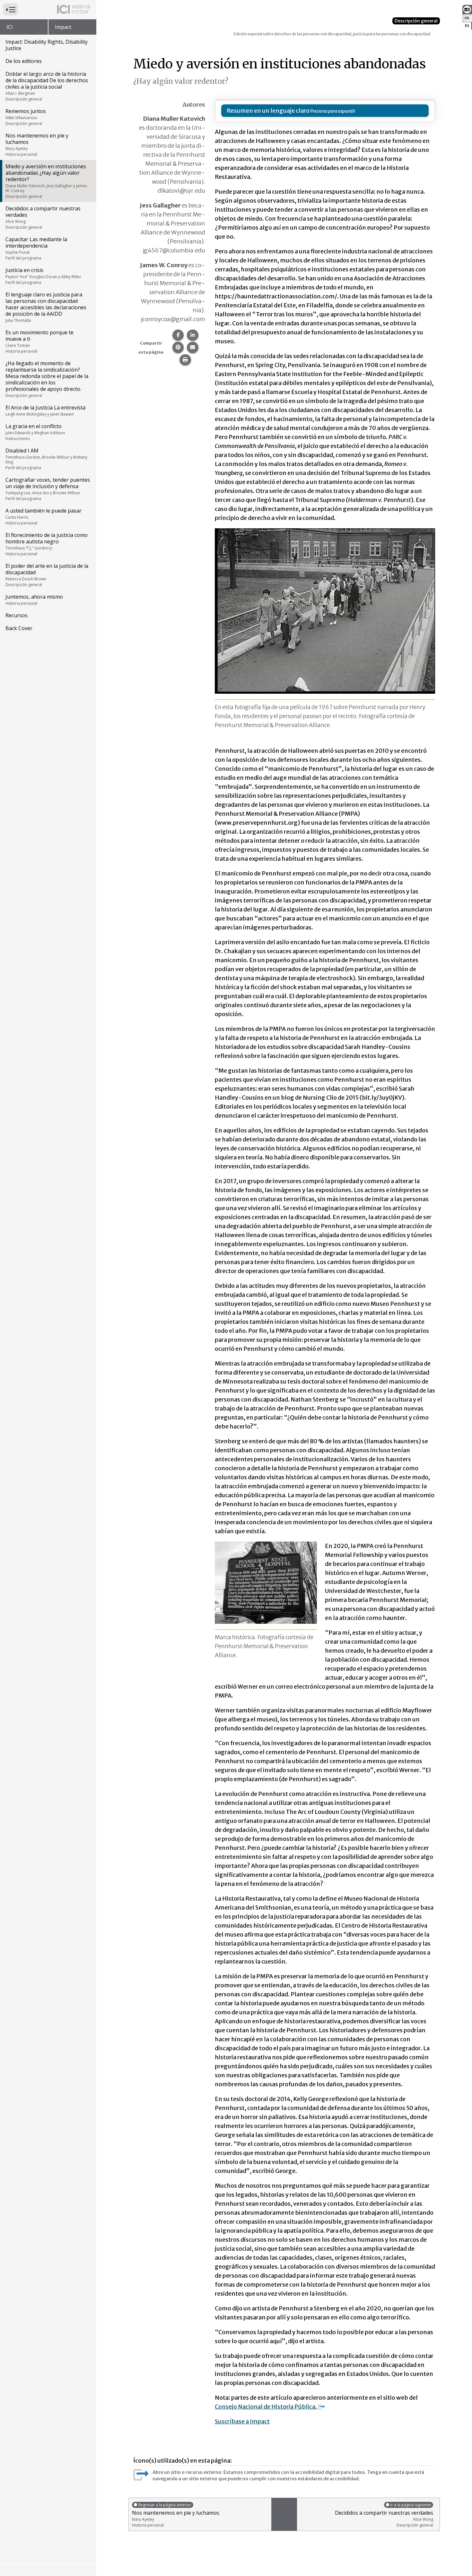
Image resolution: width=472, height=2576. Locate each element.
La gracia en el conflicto (35, 432)
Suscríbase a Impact (242, 2421)
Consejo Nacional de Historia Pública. (266, 2407)
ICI (10, 27)
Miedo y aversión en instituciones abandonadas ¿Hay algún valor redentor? (46, 181)
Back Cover (19, 628)
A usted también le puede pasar (44, 516)
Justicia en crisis (43, 276)
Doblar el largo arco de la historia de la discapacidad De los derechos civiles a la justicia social (47, 86)
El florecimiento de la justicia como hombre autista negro (47, 544)
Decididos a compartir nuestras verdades (43, 217)
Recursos (17, 615)
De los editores (24, 61)
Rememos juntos (26, 117)
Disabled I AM (46, 459)
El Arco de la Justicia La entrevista (45, 410)
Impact (63, 27)
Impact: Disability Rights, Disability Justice (47, 45)
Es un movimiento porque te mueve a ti (39, 341)
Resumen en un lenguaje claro (268, 111)
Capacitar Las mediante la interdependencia (36, 248)
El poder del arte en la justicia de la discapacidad (47, 575)
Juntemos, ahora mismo (34, 600)
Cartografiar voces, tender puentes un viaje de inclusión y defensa (48, 489)
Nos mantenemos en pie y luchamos (37, 145)
